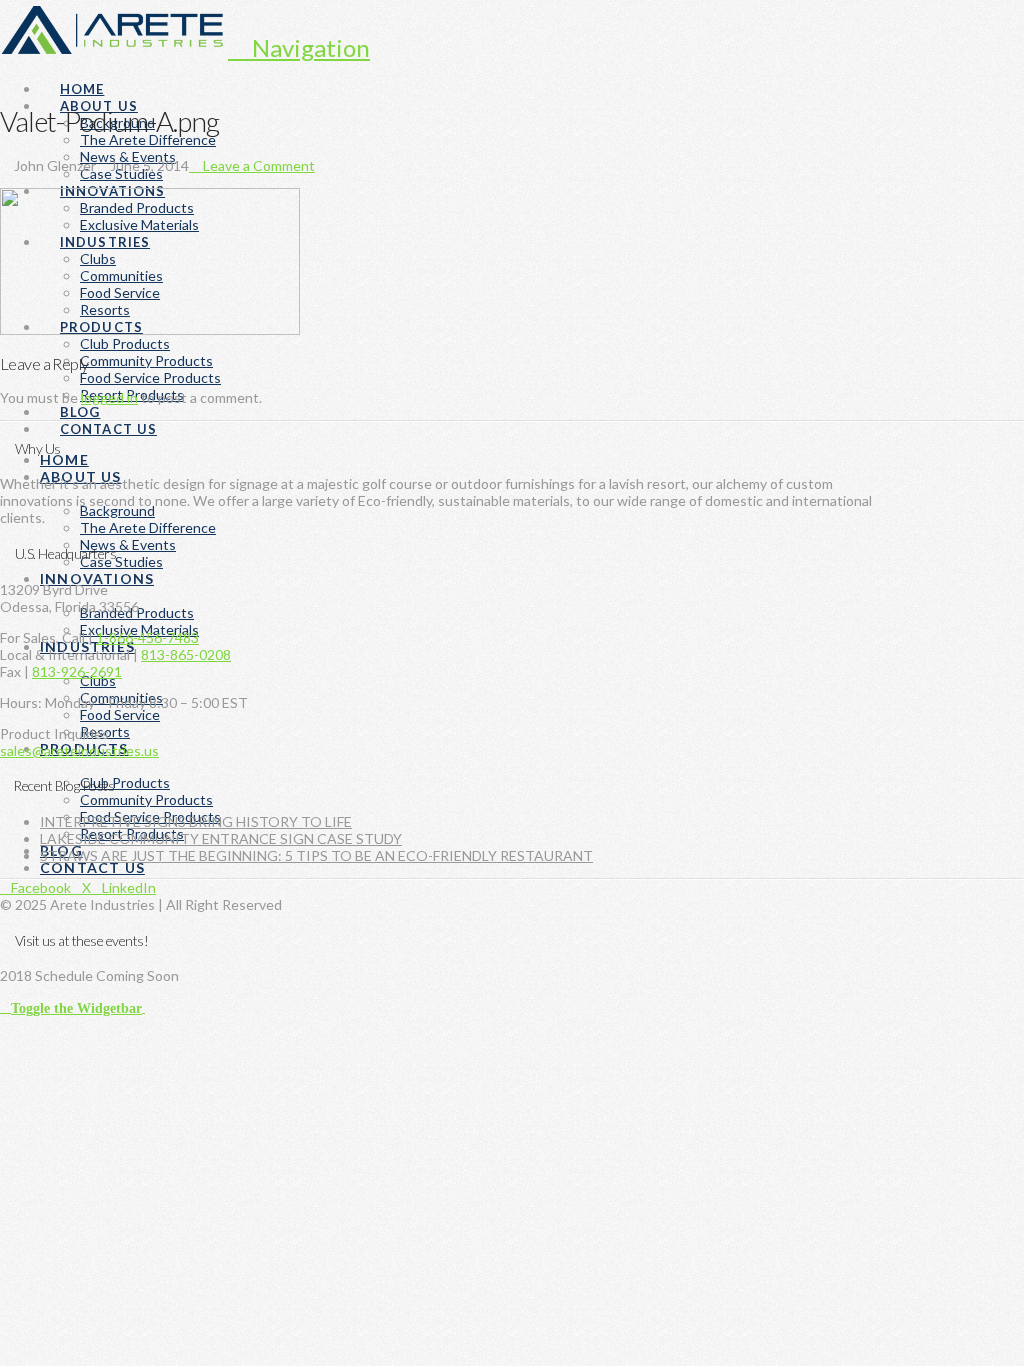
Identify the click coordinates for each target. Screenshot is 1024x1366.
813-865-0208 (186, 654)
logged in (109, 397)
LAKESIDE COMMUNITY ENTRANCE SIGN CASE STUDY (221, 838)
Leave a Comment (257, 165)
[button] (299, 47)
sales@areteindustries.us (79, 750)
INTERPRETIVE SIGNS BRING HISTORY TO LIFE (196, 821)
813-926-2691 (77, 671)
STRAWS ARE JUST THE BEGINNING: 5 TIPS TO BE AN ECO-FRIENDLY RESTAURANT (316, 855)
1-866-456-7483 (147, 637)
